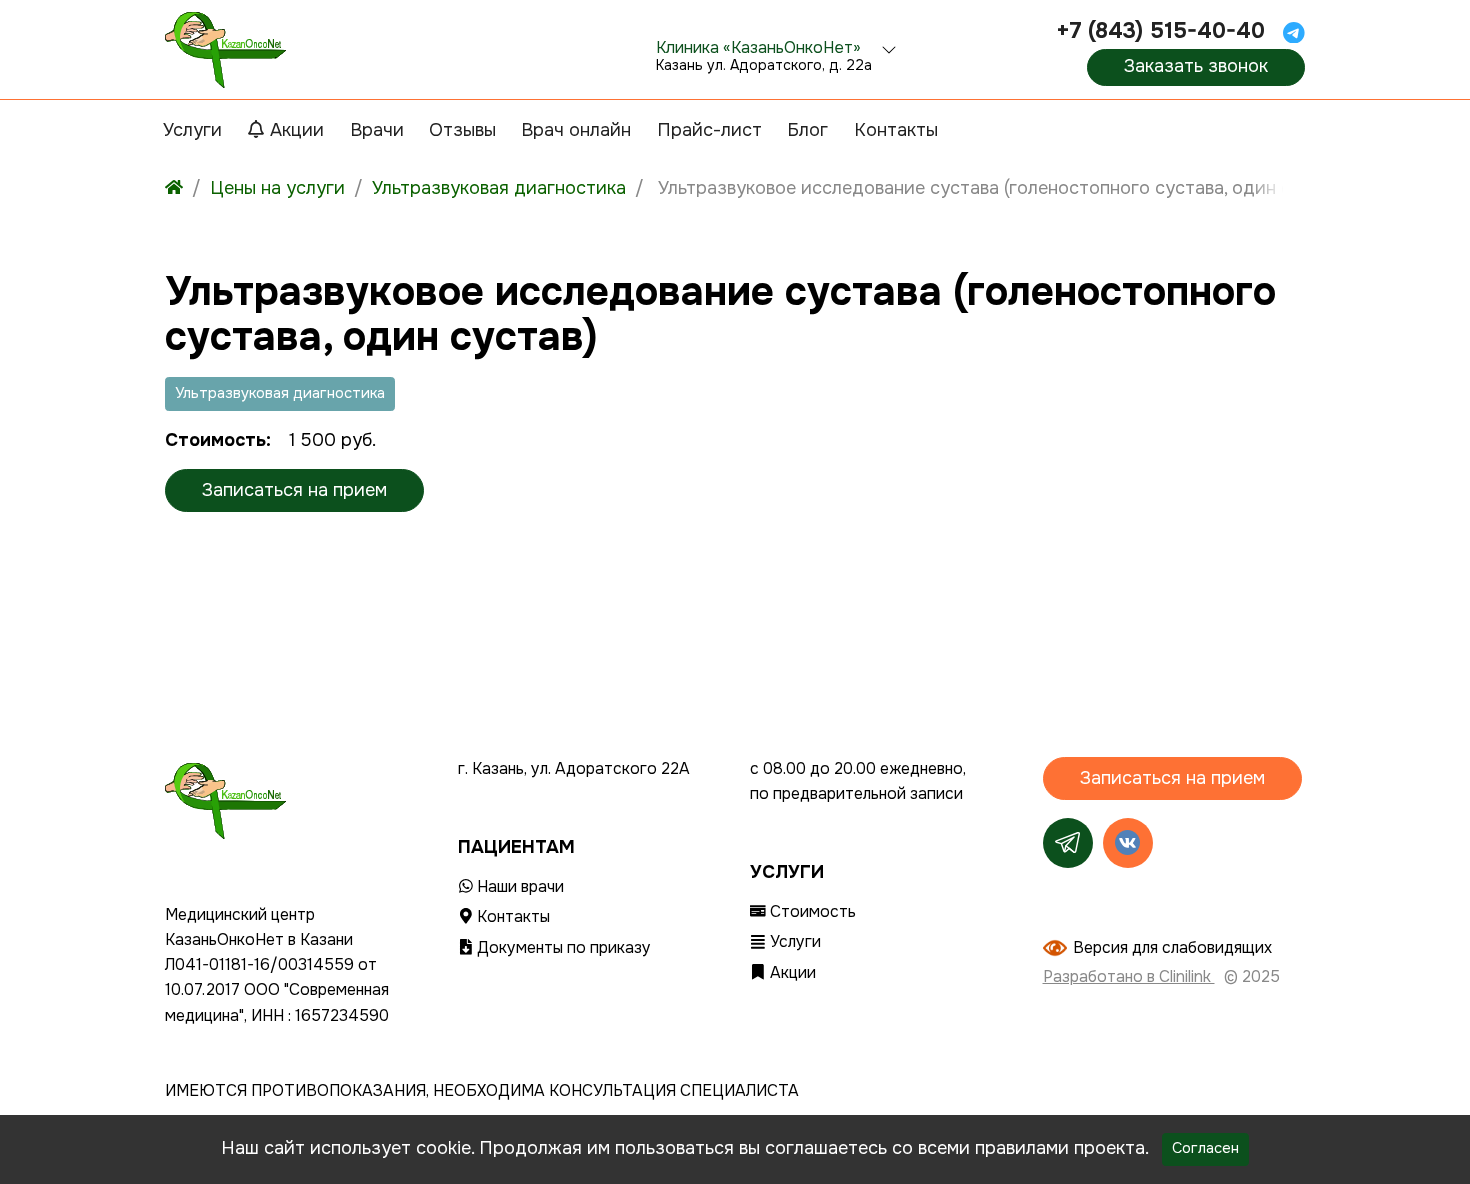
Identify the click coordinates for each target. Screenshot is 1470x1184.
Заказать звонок (1196, 66)
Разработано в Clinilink (1129, 977)
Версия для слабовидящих (1172, 948)
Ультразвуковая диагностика (280, 393)
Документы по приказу (562, 948)
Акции (791, 973)
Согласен (1205, 1148)
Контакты (511, 917)
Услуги (793, 942)
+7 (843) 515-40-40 (1160, 31)
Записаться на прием (294, 490)
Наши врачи (518, 887)
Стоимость (811, 912)
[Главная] (174, 188)
